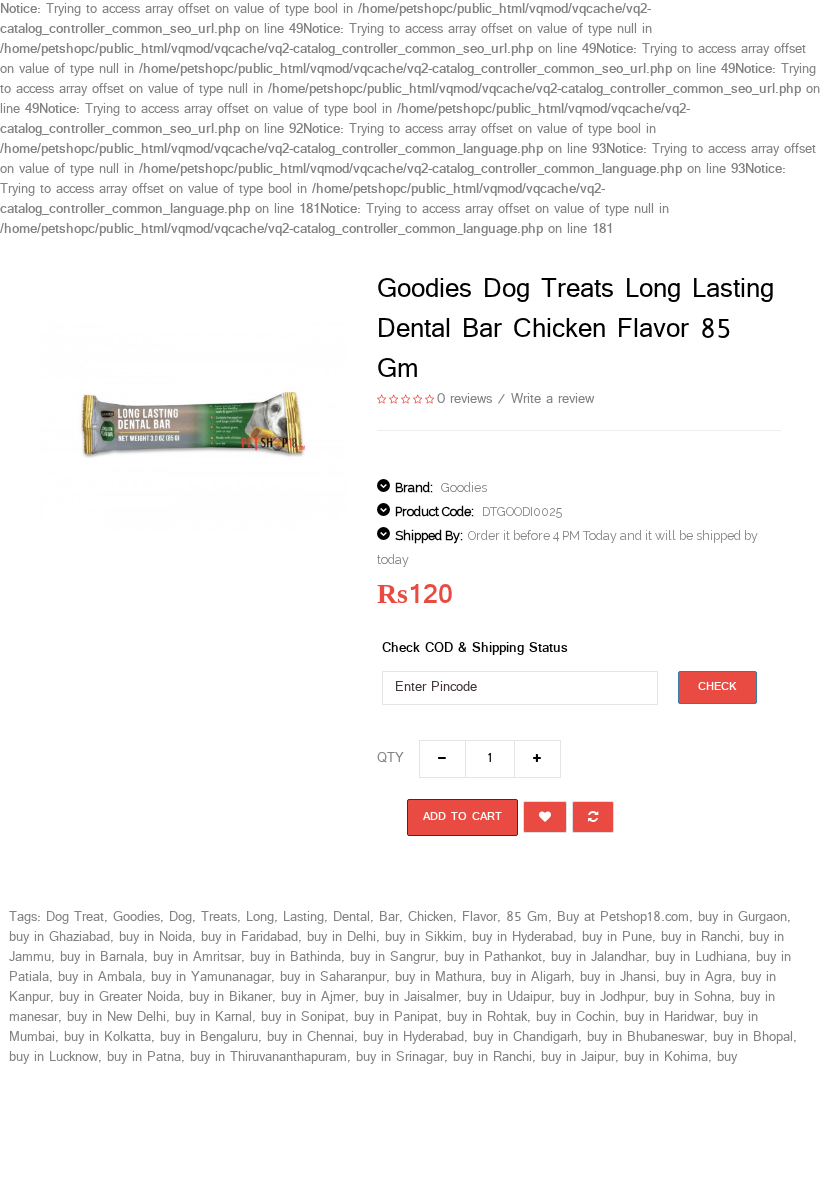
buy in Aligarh (531, 977)
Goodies (464, 487)
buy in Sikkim (424, 937)
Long (260, 917)
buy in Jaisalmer (411, 997)
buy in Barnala (102, 957)
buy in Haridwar (669, 1017)
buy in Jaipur (578, 1057)
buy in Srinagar (400, 1057)
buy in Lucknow (53, 1057)
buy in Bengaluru (209, 1037)
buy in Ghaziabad (59, 937)
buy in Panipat (396, 1017)
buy (727, 1057)
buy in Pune (617, 937)
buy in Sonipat (303, 1017)
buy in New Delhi (116, 1017)
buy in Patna (144, 1057)
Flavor (479, 917)
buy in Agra (698, 977)
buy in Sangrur (392, 957)
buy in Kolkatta (107, 1037)
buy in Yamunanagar (211, 977)
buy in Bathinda (295, 957)
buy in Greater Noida (119, 997)
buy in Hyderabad (522, 937)
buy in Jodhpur (602, 997)
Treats (219, 917)
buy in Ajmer (318, 997)
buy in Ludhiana (701, 957)
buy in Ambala (100, 977)
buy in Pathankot (493, 957)
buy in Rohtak (487, 1017)
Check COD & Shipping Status (475, 648)
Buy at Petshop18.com (623, 917)
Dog (180, 917)
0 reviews (464, 399)
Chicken (430, 917)
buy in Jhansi (618, 977)
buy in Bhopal (753, 1037)
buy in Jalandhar (598, 957)
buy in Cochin (575, 1017)
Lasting (303, 917)
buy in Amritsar (197, 957)
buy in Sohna (692, 997)
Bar (389, 917)
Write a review (552, 399)
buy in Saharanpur (333, 977)
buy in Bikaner (230, 997)
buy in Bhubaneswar (645, 1037)
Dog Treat (75, 917)
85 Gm (527, 917)
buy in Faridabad (249, 937)
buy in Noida (155, 937)
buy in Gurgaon (742, 917)
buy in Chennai (310, 1037)
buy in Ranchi (700, 937)
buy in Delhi (341, 937)
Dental (351, 917)
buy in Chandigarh (525, 1037)
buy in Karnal (213, 1017)
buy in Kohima (666, 1057)
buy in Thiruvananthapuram (268, 1057)
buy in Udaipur (509, 997)
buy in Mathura (438, 977)
